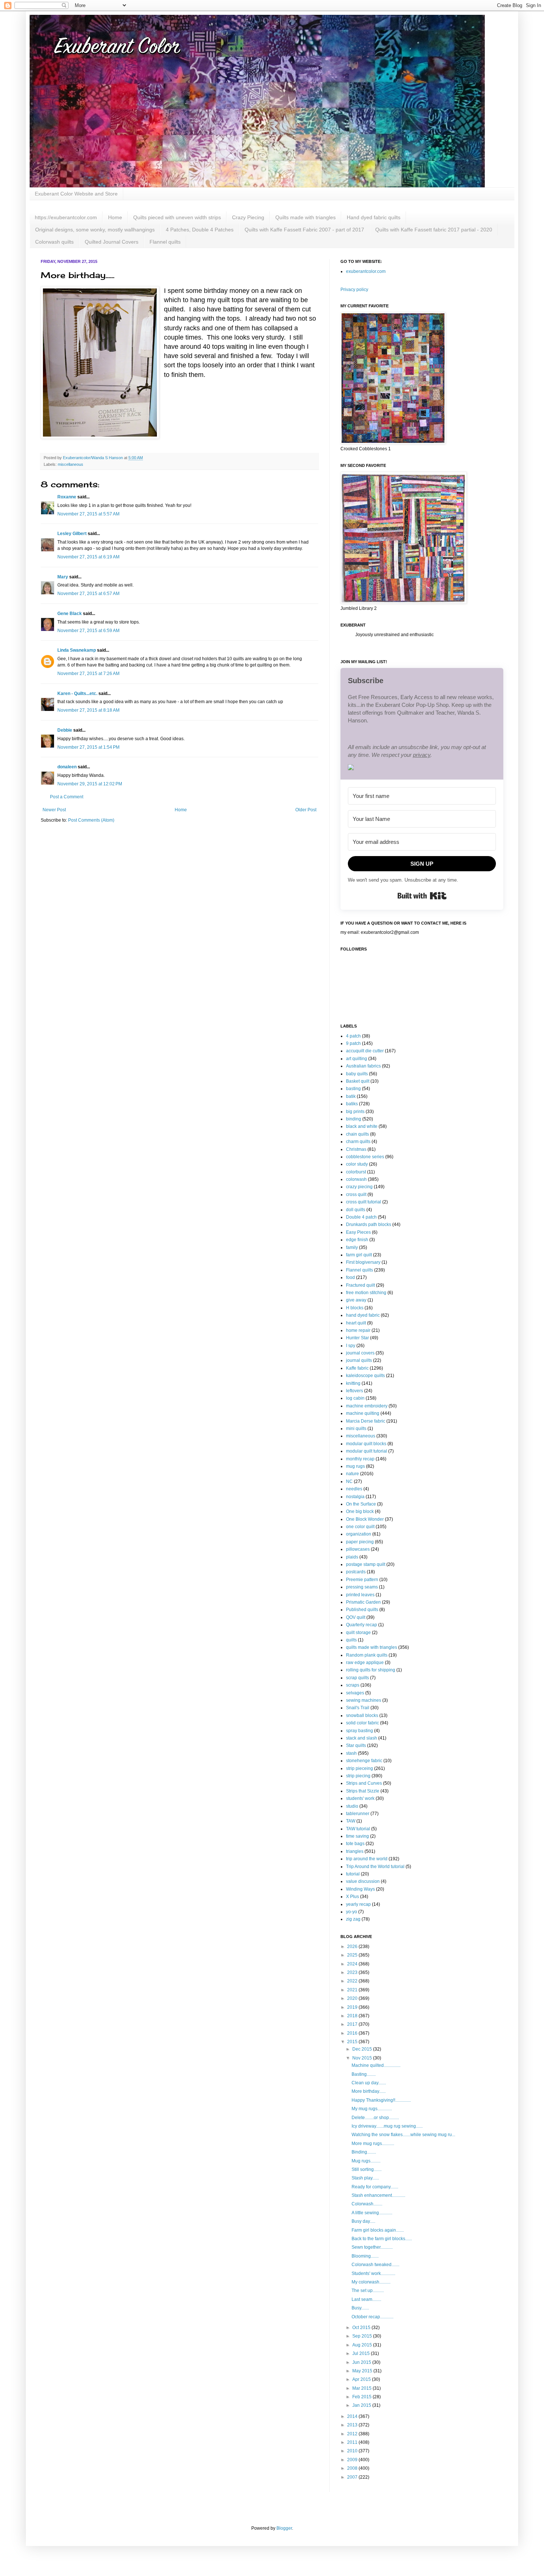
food (350, 1277)
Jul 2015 (362, 2353)
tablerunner (358, 1814)
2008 (353, 2468)
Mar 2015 (362, 2388)
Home (115, 217)
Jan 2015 (362, 2405)
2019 (353, 2007)
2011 (353, 2442)
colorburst (356, 1172)
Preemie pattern (362, 1580)
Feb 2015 (362, 2397)
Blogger (284, 2528)
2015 (353, 2042)
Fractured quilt (360, 1285)
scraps (353, 1685)
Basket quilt (358, 1081)
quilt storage (358, 1633)
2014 (353, 2416)
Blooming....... (365, 2256)
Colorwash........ (367, 2204)
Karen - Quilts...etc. (77, 694)
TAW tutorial (358, 1829)
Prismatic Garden (363, 1602)
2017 (353, 2024)
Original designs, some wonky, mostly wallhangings (95, 230)
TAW (351, 1821)
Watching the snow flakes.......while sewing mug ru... (403, 2135)
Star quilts (356, 1745)
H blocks (355, 1308)
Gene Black (70, 614)
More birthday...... (369, 2091)
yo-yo (352, 1912)
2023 (353, 1972)
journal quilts (359, 1360)
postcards (356, 1572)
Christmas (356, 1149)
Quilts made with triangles (305, 217)
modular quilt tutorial (367, 1451)
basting (353, 1089)
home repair (358, 1330)
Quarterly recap (362, 1625)
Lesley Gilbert (72, 534)
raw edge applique (365, 1663)
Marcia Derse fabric (366, 1421)
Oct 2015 (362, 2328)
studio (352, 1806)
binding (354, 1119)
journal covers (360, 1353)
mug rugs (355, 1466)
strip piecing (358, 1776)
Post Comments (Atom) (91, 820)
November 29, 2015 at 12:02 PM (90, 784)
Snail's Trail (358, 1708)
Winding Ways (360, 1889)
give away (356, 1300)
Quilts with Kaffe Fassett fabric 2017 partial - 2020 (434, 230)
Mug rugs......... (366, 2161)
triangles (355, 1851)
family (352, 1247)
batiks (352, 1104)
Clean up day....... (369, 2083)
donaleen (67, 767)
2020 (353, 1998)
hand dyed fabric (363, 1315)
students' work (360, 1798)
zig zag (353, 1919)
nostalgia (355, 1497)
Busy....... (360, 2308)
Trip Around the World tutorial (375, 1867)
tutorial (353, 1874)
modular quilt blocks (366, 1444)
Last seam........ (366, 2299)
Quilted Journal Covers (112, 242)
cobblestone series (365, 1157)
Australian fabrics (363, 1066)
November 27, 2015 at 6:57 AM (88, 594)
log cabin (355, 1398)
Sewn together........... (372, 2247)
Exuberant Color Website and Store (76, 194)
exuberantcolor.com (366, 271)
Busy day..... (363, 2221)
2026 (353, 1947)
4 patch (353, 1036)
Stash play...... (365, 2178)
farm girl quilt (359, 1255)
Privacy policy (354, 290)
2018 (353, 2016)
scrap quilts (357, 1678)
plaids (352, 1557)
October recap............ (372, 2317)
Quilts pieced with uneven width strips (177, 217)
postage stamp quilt (366, 1564)
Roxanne (67, 497)
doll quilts (356, 1210)
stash (351, 1753)
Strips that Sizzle (363, 1791)
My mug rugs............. (372, 2109)
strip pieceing (360, 1768)
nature (352, 1474)
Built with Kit (422, 896)
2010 (353, 2451)
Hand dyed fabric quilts (374, 217)
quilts (351, 1640)
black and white (362, 1126)
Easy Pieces (358, 1232)
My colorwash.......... (371, 2282)
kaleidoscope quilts (365, 1376)
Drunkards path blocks (369, 1224)
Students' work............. (373, 2273)
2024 (353, 1964)
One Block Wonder (365, 1519)
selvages (355, 1693)
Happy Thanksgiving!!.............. (381, 2100)
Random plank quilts (367, 1655)
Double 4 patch (361, 1217)
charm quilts (358, 1142)
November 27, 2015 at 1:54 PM (88, 747)
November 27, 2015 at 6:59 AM (88, 631)
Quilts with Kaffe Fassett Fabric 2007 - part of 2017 (304, 230)
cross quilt (356, 1195)
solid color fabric (362, 1723)
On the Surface (361, 1504)
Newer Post (54, 810)
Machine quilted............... (376, 2065)
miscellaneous (70, 464)
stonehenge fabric (364, 1761)
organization (359, 1534)
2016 (353, 2033)
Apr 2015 (362, 2379)
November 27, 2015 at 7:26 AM (88, 674)
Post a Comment (67, 797)
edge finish (357, 1240)
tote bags (355, 1844)
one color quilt (360, 1527)
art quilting (357, 1059)
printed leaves (360, 1595)
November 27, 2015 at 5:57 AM (88, 514)
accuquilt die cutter (365, 1051)
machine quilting (363, 1413)
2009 (353, 2460)
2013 (353, 2425)
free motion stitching (366, 1293)
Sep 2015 (363, 2336)
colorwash (356, 1179)
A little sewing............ (372, 2213)
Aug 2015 (363, 2345)
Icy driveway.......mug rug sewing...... (387, 2126)
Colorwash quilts (54, 242)
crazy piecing (359, 1187)
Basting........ (364, 2074)
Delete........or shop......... (375, 2118)
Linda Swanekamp (77, 650)
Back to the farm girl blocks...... (382, 2239)
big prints (355, 1112)
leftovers (355, 1391)
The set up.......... (368, 2291)
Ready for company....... (375, 2187)
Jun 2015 (362, 2362)
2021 (353, 1990)
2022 (353, 1981)
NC (349, 1481)
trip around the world (367, 1859)
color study (357, 1164)
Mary (63, 577)
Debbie (65, 730)
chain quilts (357, 1134)
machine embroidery (367, 1406)
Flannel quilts (165, 242)
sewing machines (364, 1700)
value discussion (363, 1881)
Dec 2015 (363, 2049)
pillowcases (358, 1549)
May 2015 (363, 2371)
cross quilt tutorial (364, 1202)
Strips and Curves (364, 1783)
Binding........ (364, 2152)
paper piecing (360, 1542)
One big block (360, 1511)
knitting (353, 1383)
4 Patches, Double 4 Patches (200, 230)
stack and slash (362, 1738)
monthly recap (360, 1459)
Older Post (306, 810)
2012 (353, 2434)
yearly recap (358, 1904)
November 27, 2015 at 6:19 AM (88, 557)
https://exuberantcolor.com (66, 217)
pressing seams (362, 1587)
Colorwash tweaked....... (375, 2265)
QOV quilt (356, 1617)
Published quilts (362, 1610)
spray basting (360, 1731)
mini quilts (356, 1429)
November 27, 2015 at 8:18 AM (88, 710)
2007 (353, 2477)
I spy (351, 1346)
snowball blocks (362, 1715)
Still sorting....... (367, 2169)
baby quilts (357, 1074)
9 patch (353, 1043)
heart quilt (356, 1323)
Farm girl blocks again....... (378, 2230)
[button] (422, 768)
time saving (357, 1836)
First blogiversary (363, 1262)
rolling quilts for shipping (371, 1670)
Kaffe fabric (357, 1368)
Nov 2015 (363, 2058)
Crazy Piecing (248, 217)
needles (354, 1489)
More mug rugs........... (373, 2144)
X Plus (352, 1897)
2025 (353, 1955)
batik (351, 1096)
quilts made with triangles (372, 1647)
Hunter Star (357, 1338)
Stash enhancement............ (378, 2195)
